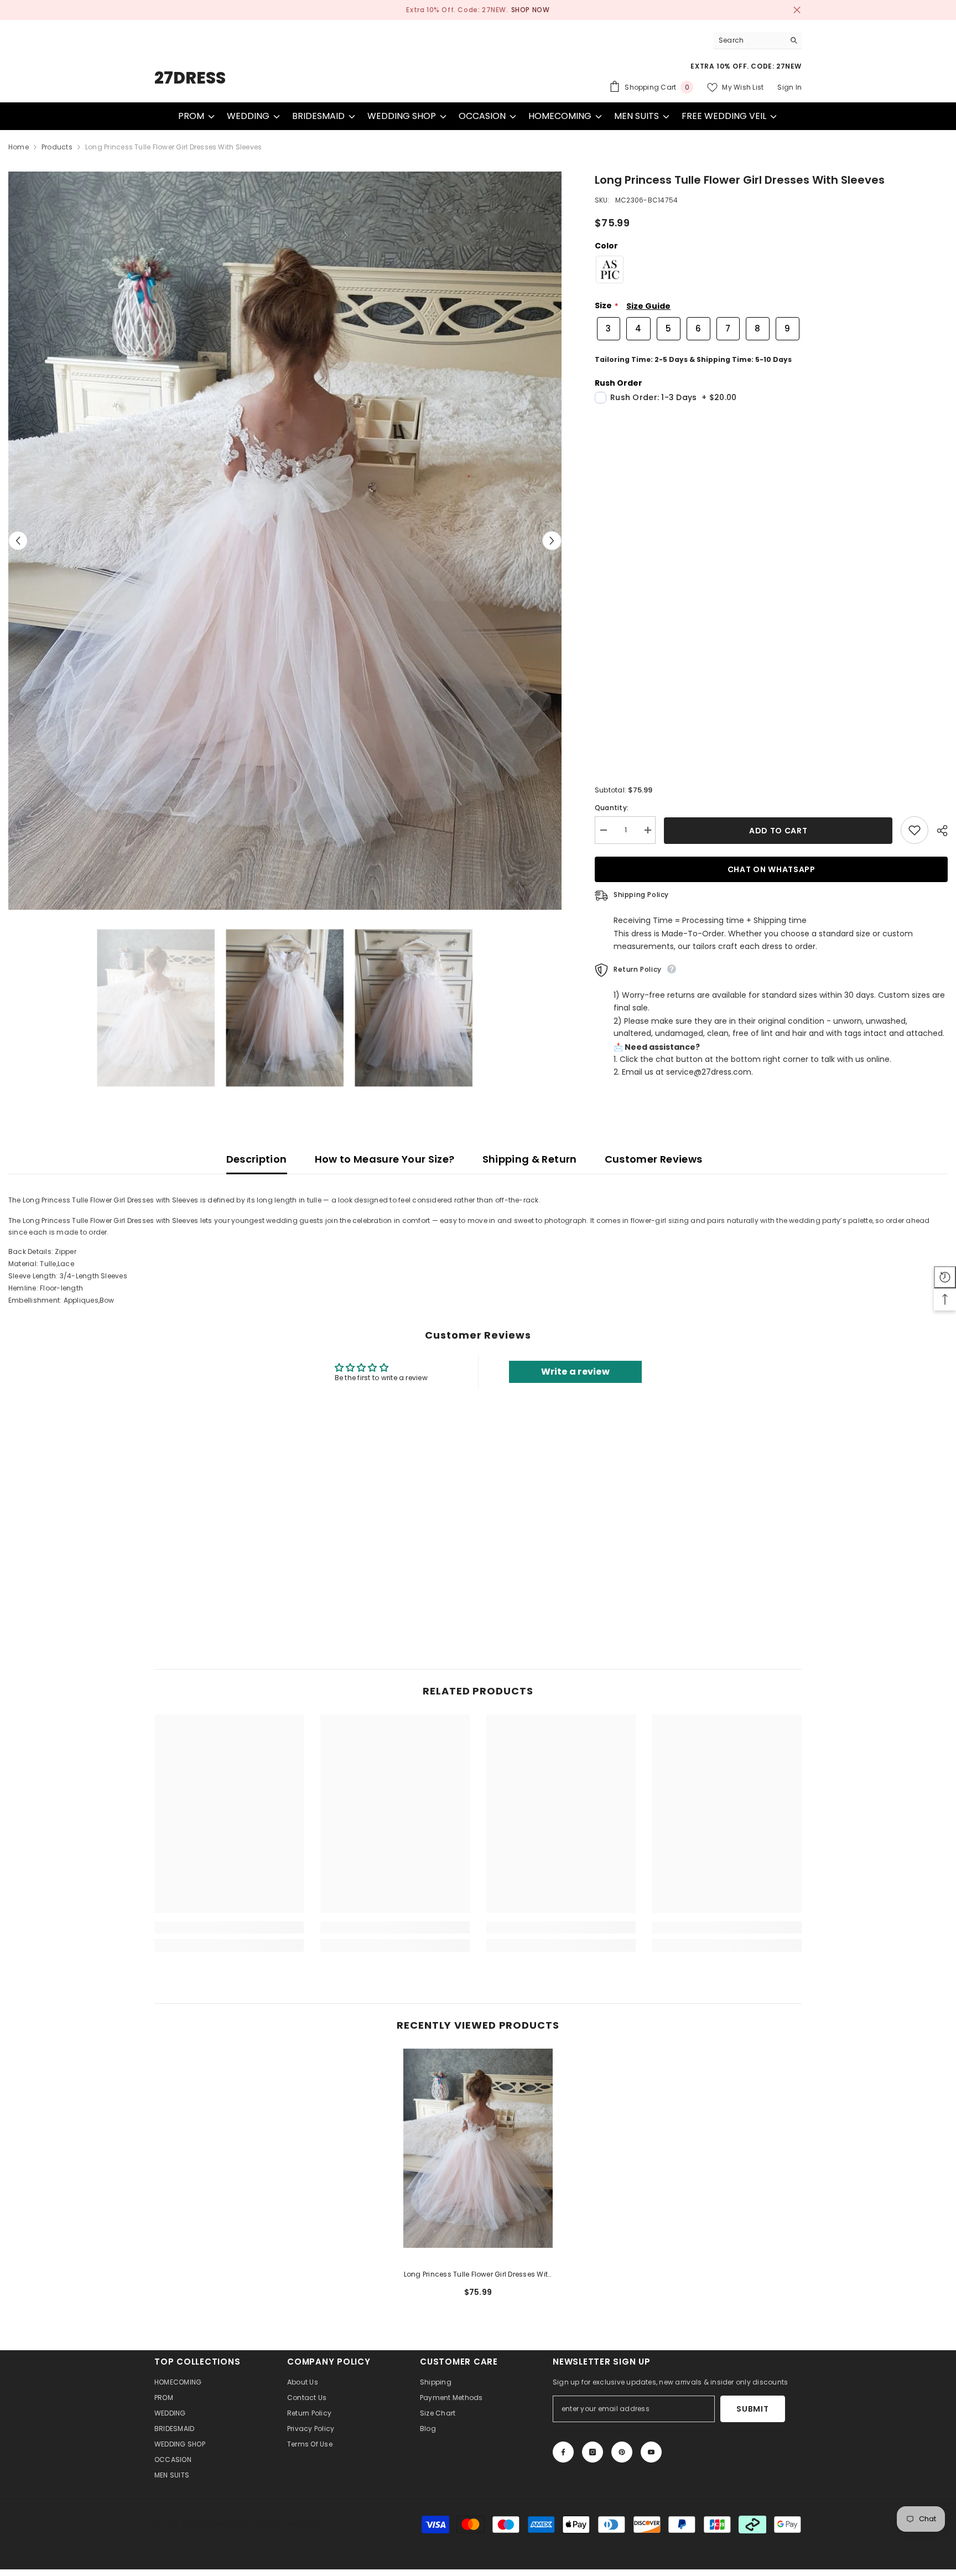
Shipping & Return (530, 1159)
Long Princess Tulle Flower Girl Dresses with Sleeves (478, 2275)
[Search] (757, 40)
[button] (18, 540)
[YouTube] (651, 2452)
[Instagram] (593, 2452)
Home (19, 147)
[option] (478, 10)
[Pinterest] (622, 2452)
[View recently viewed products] (945, 1277)
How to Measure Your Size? (385, 1159)
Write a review (575, 1372)
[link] (229, 1927)
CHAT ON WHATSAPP (771, 869)
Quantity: (612, 808)
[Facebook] (563, 2452)
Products (57, 147)
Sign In (789, 87)
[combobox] (749, 40)
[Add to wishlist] (915, 830)
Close (797, 10)
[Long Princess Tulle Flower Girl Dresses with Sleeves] (478, 2148)
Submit (752, 2409)
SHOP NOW (522, 10)
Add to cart (778, 831)
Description (257, 1159)
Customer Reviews (654, 1159)
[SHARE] (938, 831)
